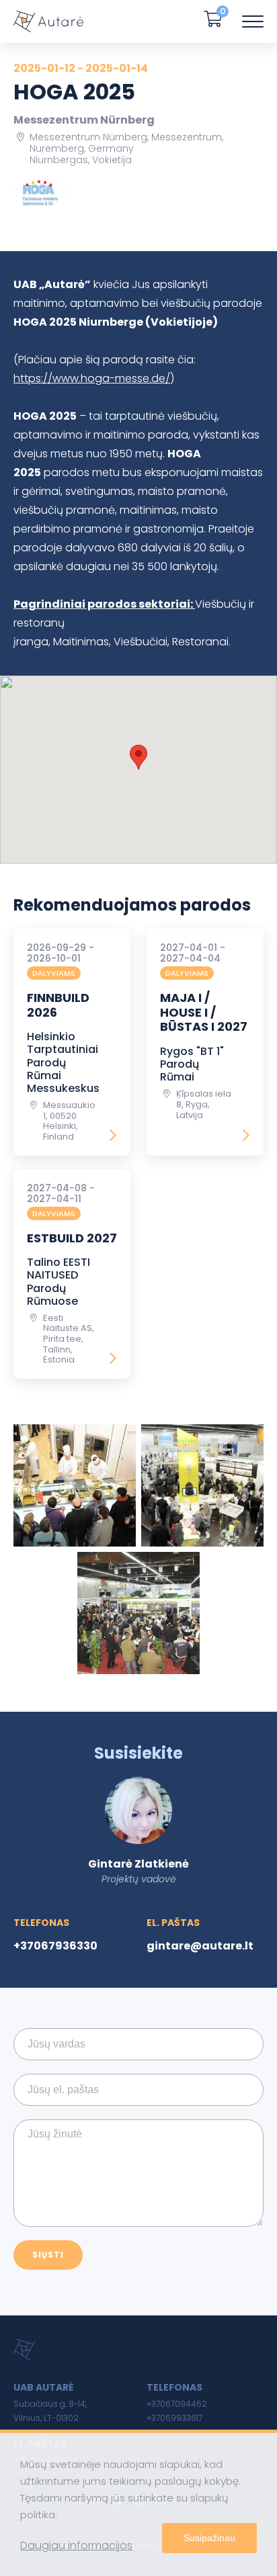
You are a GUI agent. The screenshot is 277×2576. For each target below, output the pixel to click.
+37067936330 (55, 1946)
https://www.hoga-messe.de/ (92, 378)
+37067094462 (177, 2404)
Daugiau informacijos (76, 2545)
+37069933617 (174, 2418)
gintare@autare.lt (200, 1946)
